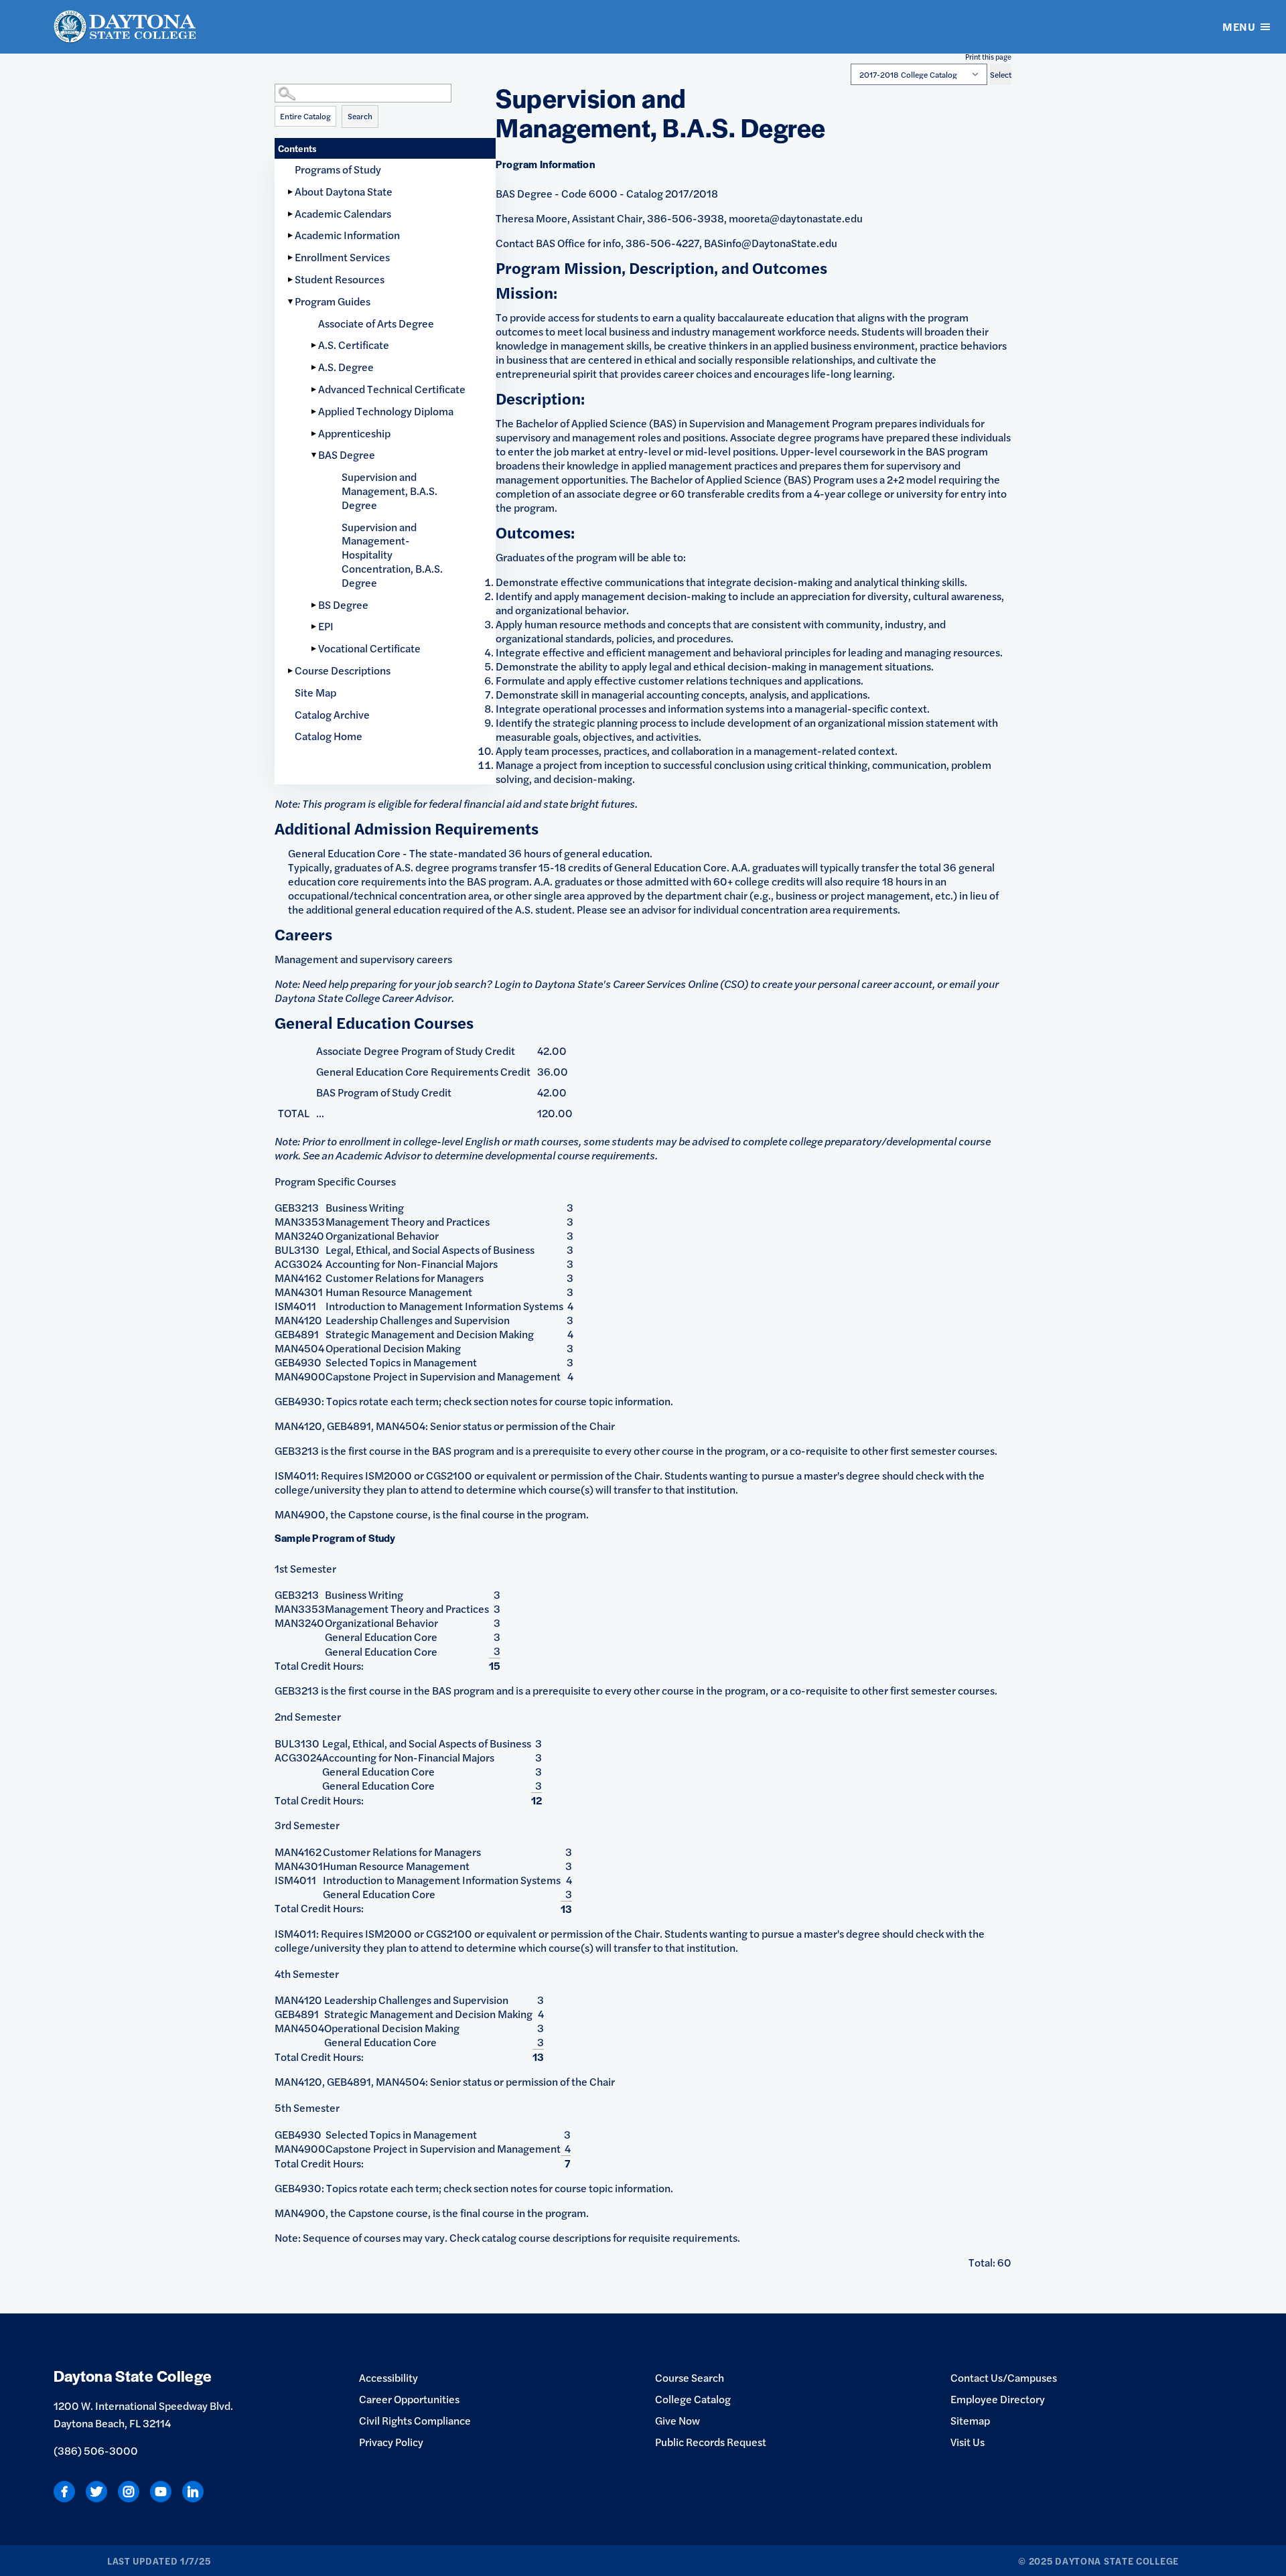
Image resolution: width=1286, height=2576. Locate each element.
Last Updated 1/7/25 (159, 2561)
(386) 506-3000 (96, 2450)
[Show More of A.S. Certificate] (315, 345)
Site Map (315, 692)
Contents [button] (297, 148)
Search (360, 116)
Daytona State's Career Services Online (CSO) (641, 984)
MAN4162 (298, 1278)
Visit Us (968, 2442)
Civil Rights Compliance (415, 2420)
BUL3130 (297, 1249)
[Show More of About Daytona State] (291, 192)
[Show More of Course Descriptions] (291, 671)
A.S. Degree (346, 367)
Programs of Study (338, 169)
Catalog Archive (332, 714)
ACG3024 (298, 1264)
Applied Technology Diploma (386, 411)
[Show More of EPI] (315, 627)
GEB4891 (297, 1334)
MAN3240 (299, 1235)
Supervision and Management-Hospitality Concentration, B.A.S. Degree (392, 555)
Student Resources (340, 279)
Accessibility (388, 2377)
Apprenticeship (354, 433)
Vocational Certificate (369, 648)
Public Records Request (711, 2442)
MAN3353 (300, 1221)
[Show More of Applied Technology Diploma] (315, 412)
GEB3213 (297, 1207)
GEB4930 (298, 1362)
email (963, 984)
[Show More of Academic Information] (291, 235)
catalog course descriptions (546, 2237)
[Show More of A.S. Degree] (315, 367)
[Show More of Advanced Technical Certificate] (315, 389)
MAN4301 (299, 1292)
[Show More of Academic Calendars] (291, 214)
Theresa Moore (531, 218)
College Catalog (693, 2399)
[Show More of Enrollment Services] (291, 258)
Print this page (988, 57)
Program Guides (333, 301)
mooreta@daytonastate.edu (796, 218)
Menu (1239, 26)
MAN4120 (298, 1320)
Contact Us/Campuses (1004, 2377)
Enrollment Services (342, 257)
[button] (385, 80)
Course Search (690, 2377)
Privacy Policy (391, 2442)
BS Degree (343, 604)
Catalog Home (329, 736)
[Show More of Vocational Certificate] (315, 649)
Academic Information (347, 235)
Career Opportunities (409, 2399)
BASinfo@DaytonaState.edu (771, 243)
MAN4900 (300, 1376)
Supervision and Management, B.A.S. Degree (389, 491)
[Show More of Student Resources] (291, 280)
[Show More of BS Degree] (315, 605)
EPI (326, 626)
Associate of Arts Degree (376, 323)
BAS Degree (347, 454)
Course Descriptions (343, 670)
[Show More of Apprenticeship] (315, 434)
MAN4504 (299, 1348)
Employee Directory (998, 2399)
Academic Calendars (343, 213)
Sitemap (970, 2420)
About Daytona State (344, 191)
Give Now (677, 2420)
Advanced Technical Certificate (392, 389)
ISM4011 (295, 1306)
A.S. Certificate (354, 345)
